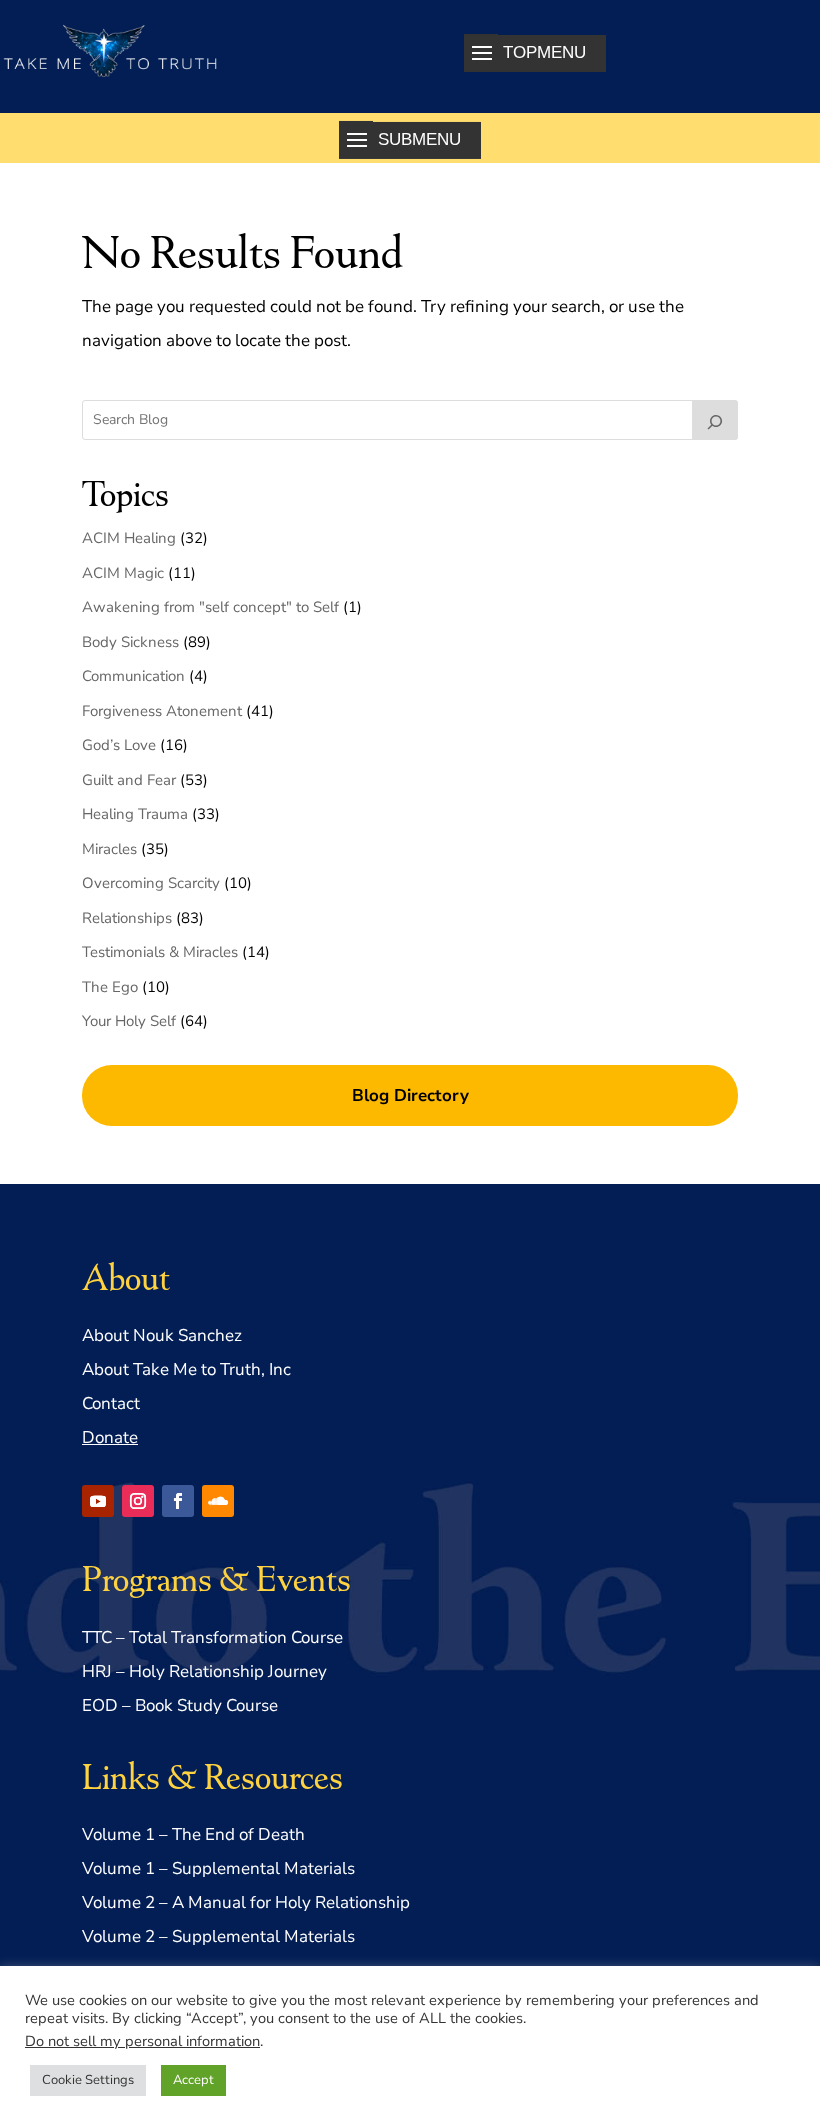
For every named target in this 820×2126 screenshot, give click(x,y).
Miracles (109, 849)
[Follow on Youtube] (98, 1501)
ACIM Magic (123, 573)
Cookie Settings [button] (88, 2080)
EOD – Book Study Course (180, 1705)
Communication (133, 676)
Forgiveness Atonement (162, 711)
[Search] (715, 420)
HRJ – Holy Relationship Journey (204, 1671)
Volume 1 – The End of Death (193, 1834)
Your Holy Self (129, 1021)
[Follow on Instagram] (138, 1501)
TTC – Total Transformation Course (212, 1637)
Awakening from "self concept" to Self (210, 607)
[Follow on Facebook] (178, 1501)
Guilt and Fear (129, 780)
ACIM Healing (129, 538)
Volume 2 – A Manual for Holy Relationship (246, 1902)
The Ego (110, 987)
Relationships (127, 918)
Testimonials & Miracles (160, 952)
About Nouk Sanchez (162, 1335)
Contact (111, 1403)
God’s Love (119, 745)
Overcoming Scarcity (151, 883)
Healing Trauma (135, 814)
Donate (110, 1437)
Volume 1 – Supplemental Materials (218, 1868)
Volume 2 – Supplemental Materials (218, 1936)
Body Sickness (130, 642)
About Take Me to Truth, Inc (186, 1369)
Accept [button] (193, 2080)
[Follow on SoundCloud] (218, 1501)
